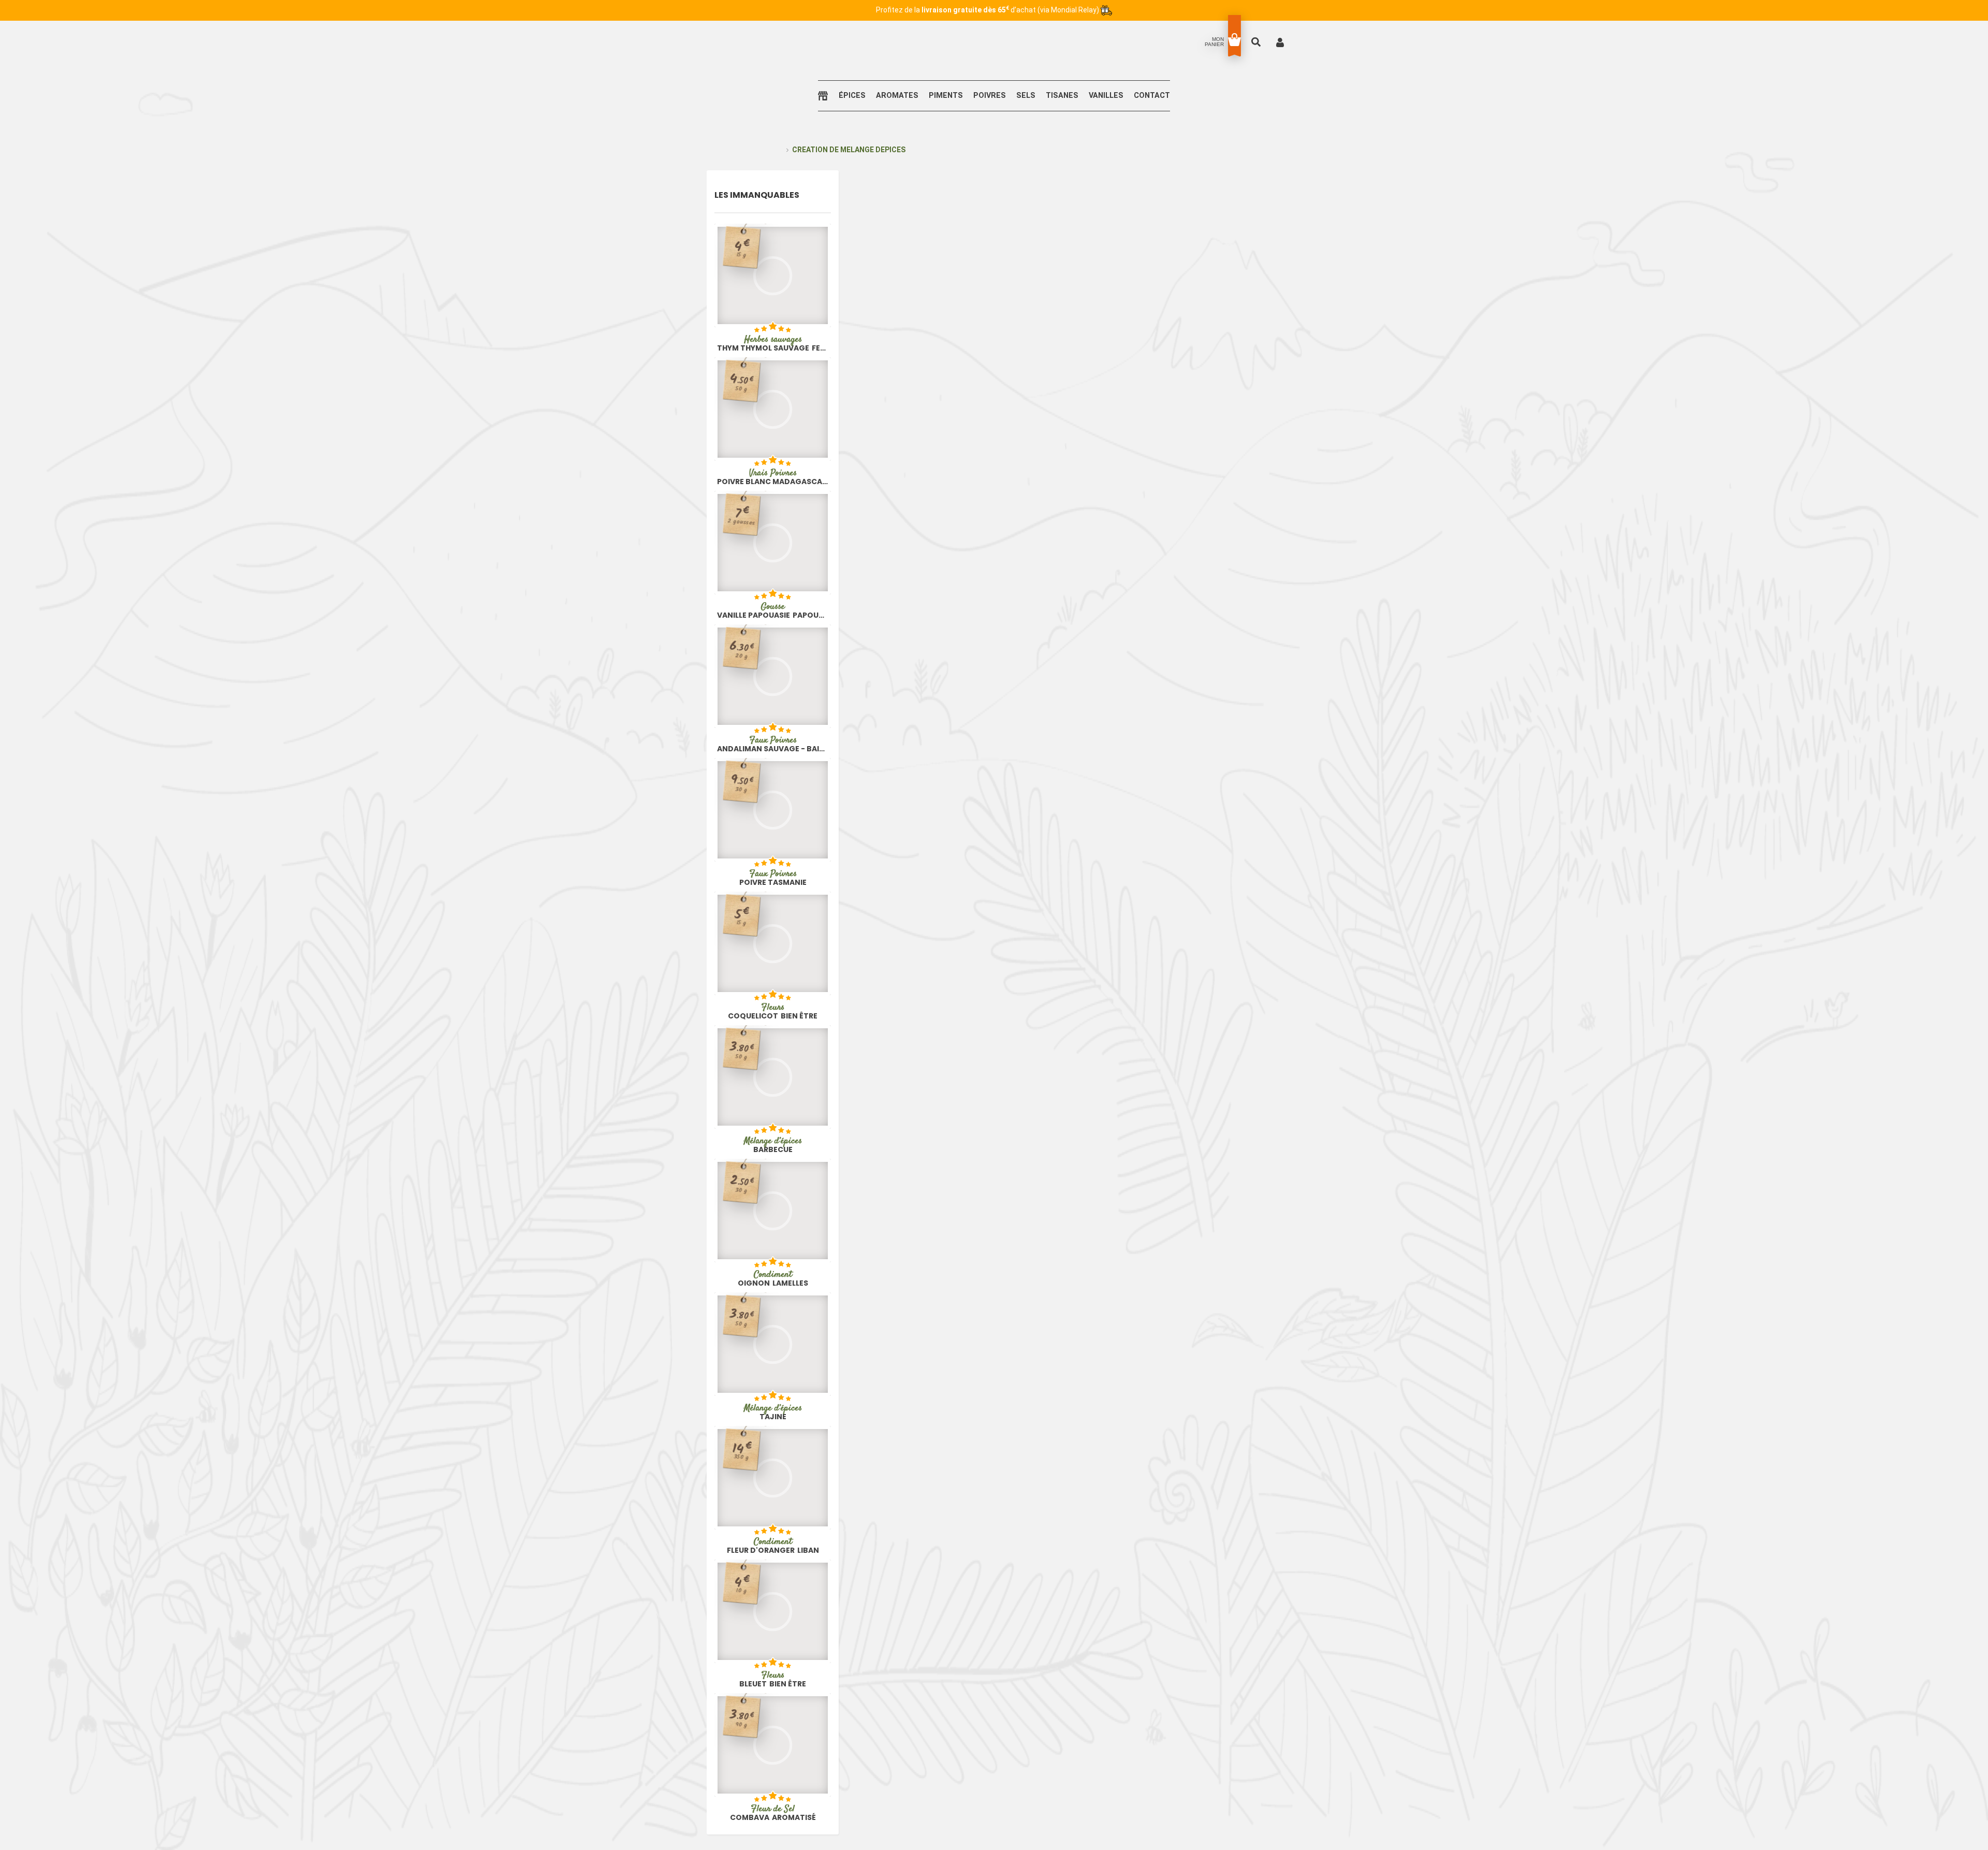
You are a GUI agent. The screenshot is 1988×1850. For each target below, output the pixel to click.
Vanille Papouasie (773, 610)
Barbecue (773, 1145)
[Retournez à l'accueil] (825, 96)
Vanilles (1106, 96)
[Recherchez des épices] (1257, 42)
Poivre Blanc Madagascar (773, 477)
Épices (852, 96)
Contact (1152, 96)
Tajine (773, 1412)
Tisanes (1062, 96)
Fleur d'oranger (773, 1546)
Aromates (897, 96)
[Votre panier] (1234, 40)
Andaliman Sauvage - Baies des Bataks (773, 744)
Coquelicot (773, 1011)
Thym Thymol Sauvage (773, 343)
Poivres (990, 96)
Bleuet (773, 1679)
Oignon (773, 1278)
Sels (1026, 96)
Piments (946, 96)
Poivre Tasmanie (773, 878)
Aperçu (743, 309)
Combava (773, 1813)
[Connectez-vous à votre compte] (1280, 42)
